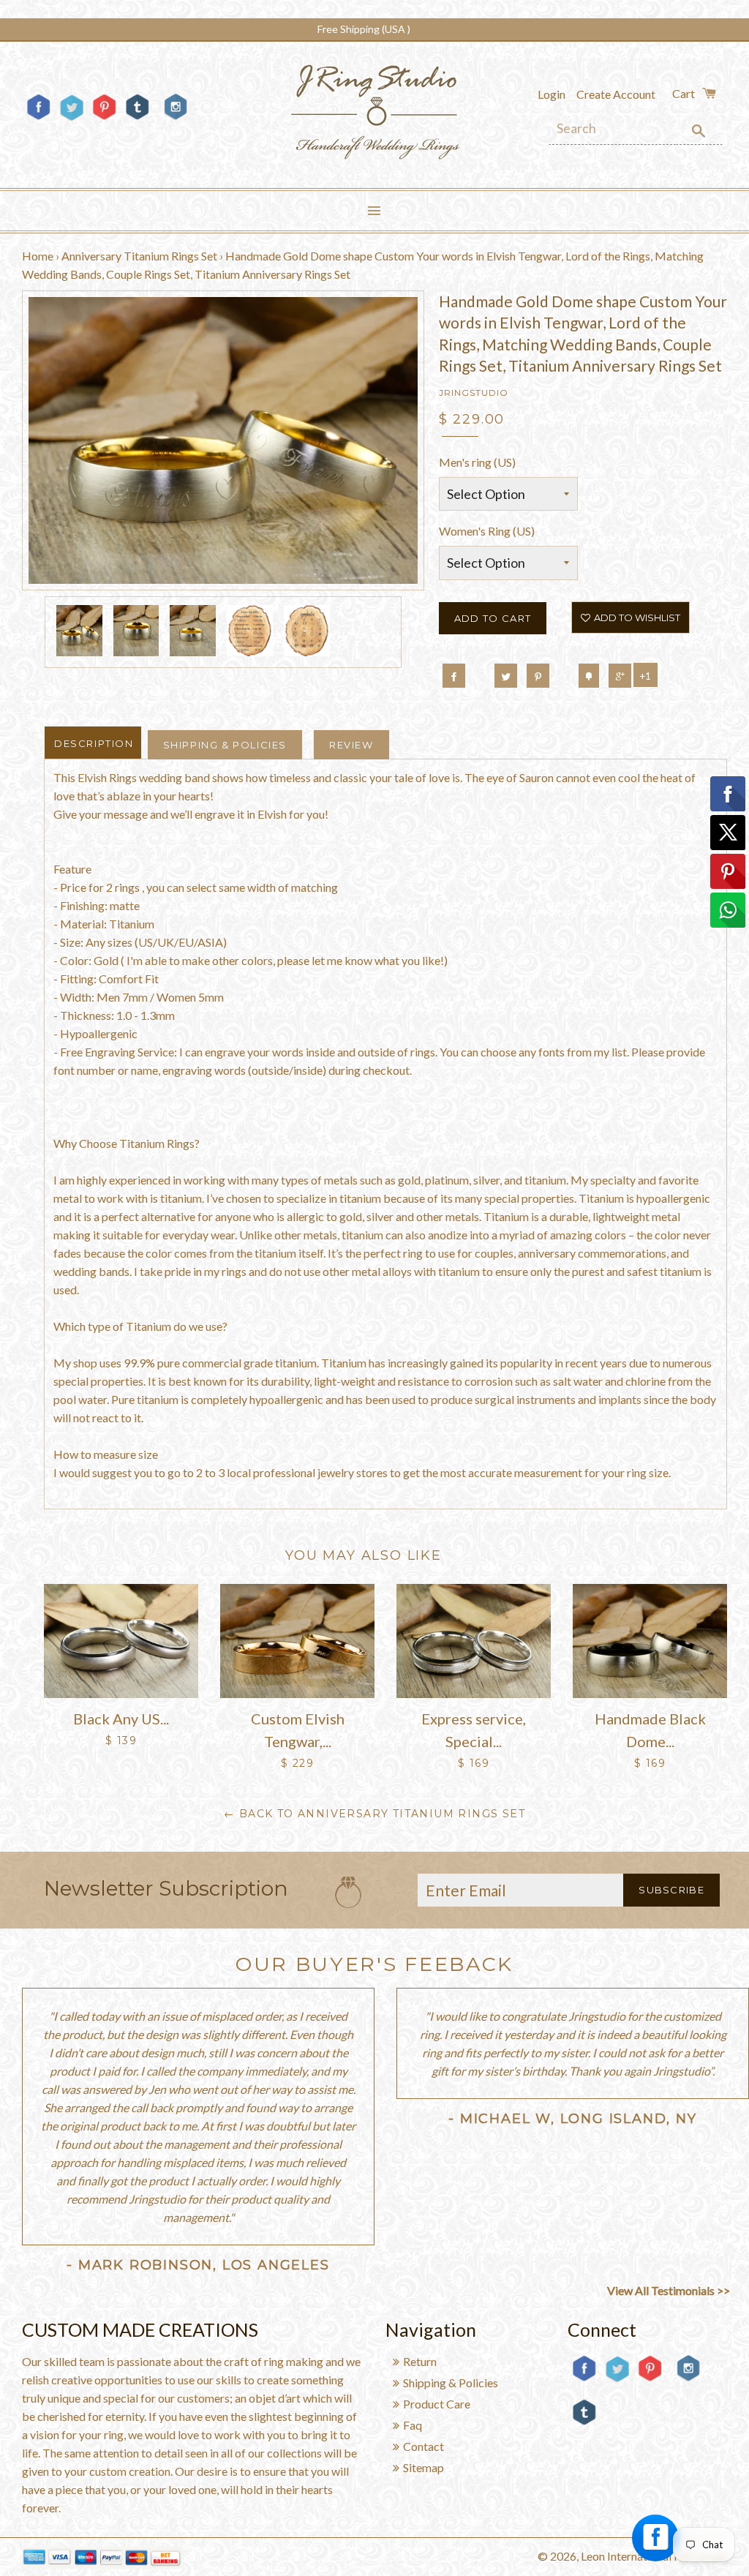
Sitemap (424, 2467)
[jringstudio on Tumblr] (137, 119)
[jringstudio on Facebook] (38, 119)
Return (420, 2361)
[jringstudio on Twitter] (71, 119)
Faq (413, 2425)
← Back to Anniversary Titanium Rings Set (374, 1814)
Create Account (616, 94)
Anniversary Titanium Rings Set (139, 256)
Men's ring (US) (477, 462)
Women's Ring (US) (487, 531)
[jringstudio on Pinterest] (104, 119)
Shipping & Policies (225, 745)
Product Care (437, 2404)
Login (552, 94)
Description (94, 743)
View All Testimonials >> (669, 2290)
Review (351, 745)
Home (38, 256)
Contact (424, 2446)
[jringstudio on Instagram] (176, 125)
